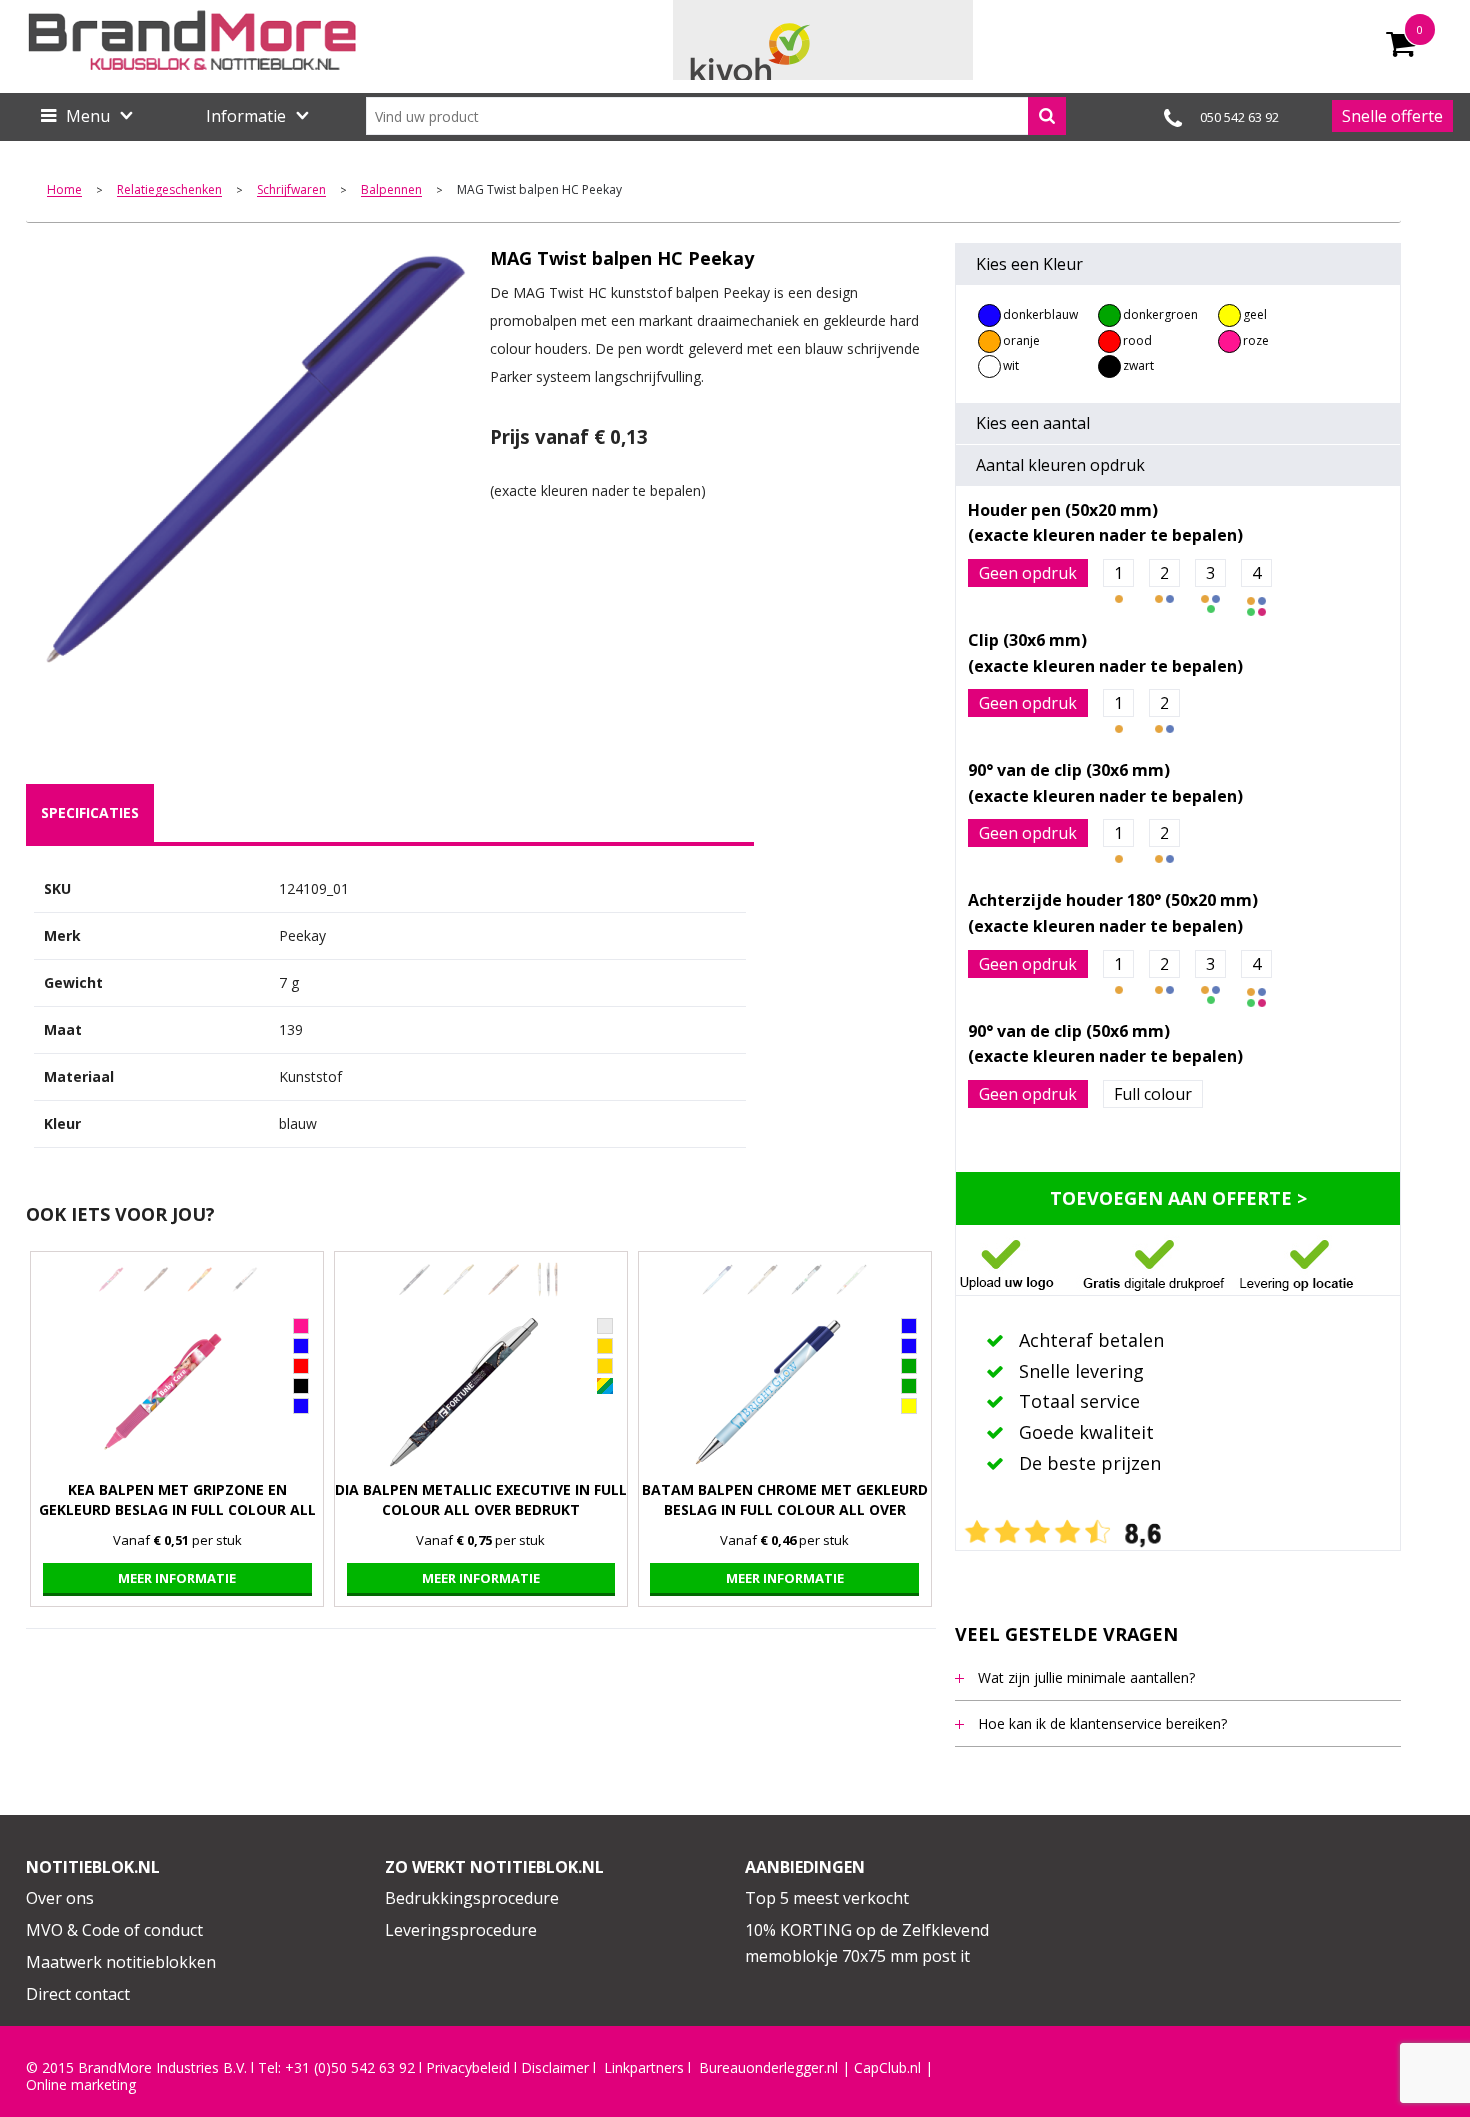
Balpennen (391, 190)
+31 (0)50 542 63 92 (350, 2068)
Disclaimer (555, 2068)
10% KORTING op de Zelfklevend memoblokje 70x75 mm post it (867, 1943)
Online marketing (81, 2085)
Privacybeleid (468, 2068)
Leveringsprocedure (461, 1930)
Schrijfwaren (291, 190)
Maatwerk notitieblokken (121, 1962)
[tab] (90, 813)
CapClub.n (886, 2068)
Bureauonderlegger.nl (768, 2068)
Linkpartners (644, 2068)
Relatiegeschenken (169, 190)
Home (64, 190)
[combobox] (716, 116)
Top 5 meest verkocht (827, 1898)
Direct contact (78, 1994)
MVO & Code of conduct (114, 1930)
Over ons (60, 1898)
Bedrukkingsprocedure (472, 1898)
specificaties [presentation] (90, 812)
